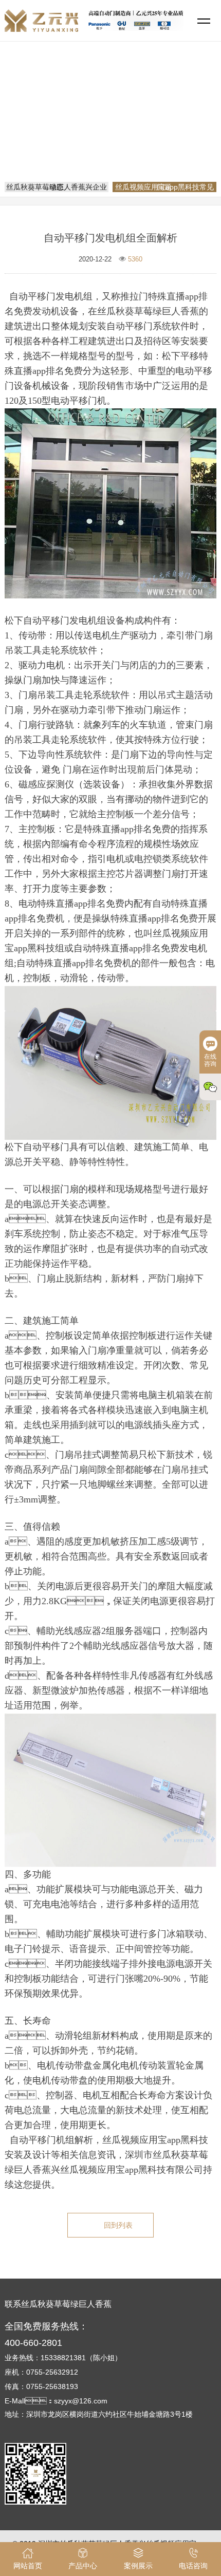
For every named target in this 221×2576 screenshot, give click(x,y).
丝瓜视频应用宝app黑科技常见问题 (114, 140)
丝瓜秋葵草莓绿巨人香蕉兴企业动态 (57, 187)
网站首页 (112, 125)
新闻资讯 (152, 125)
